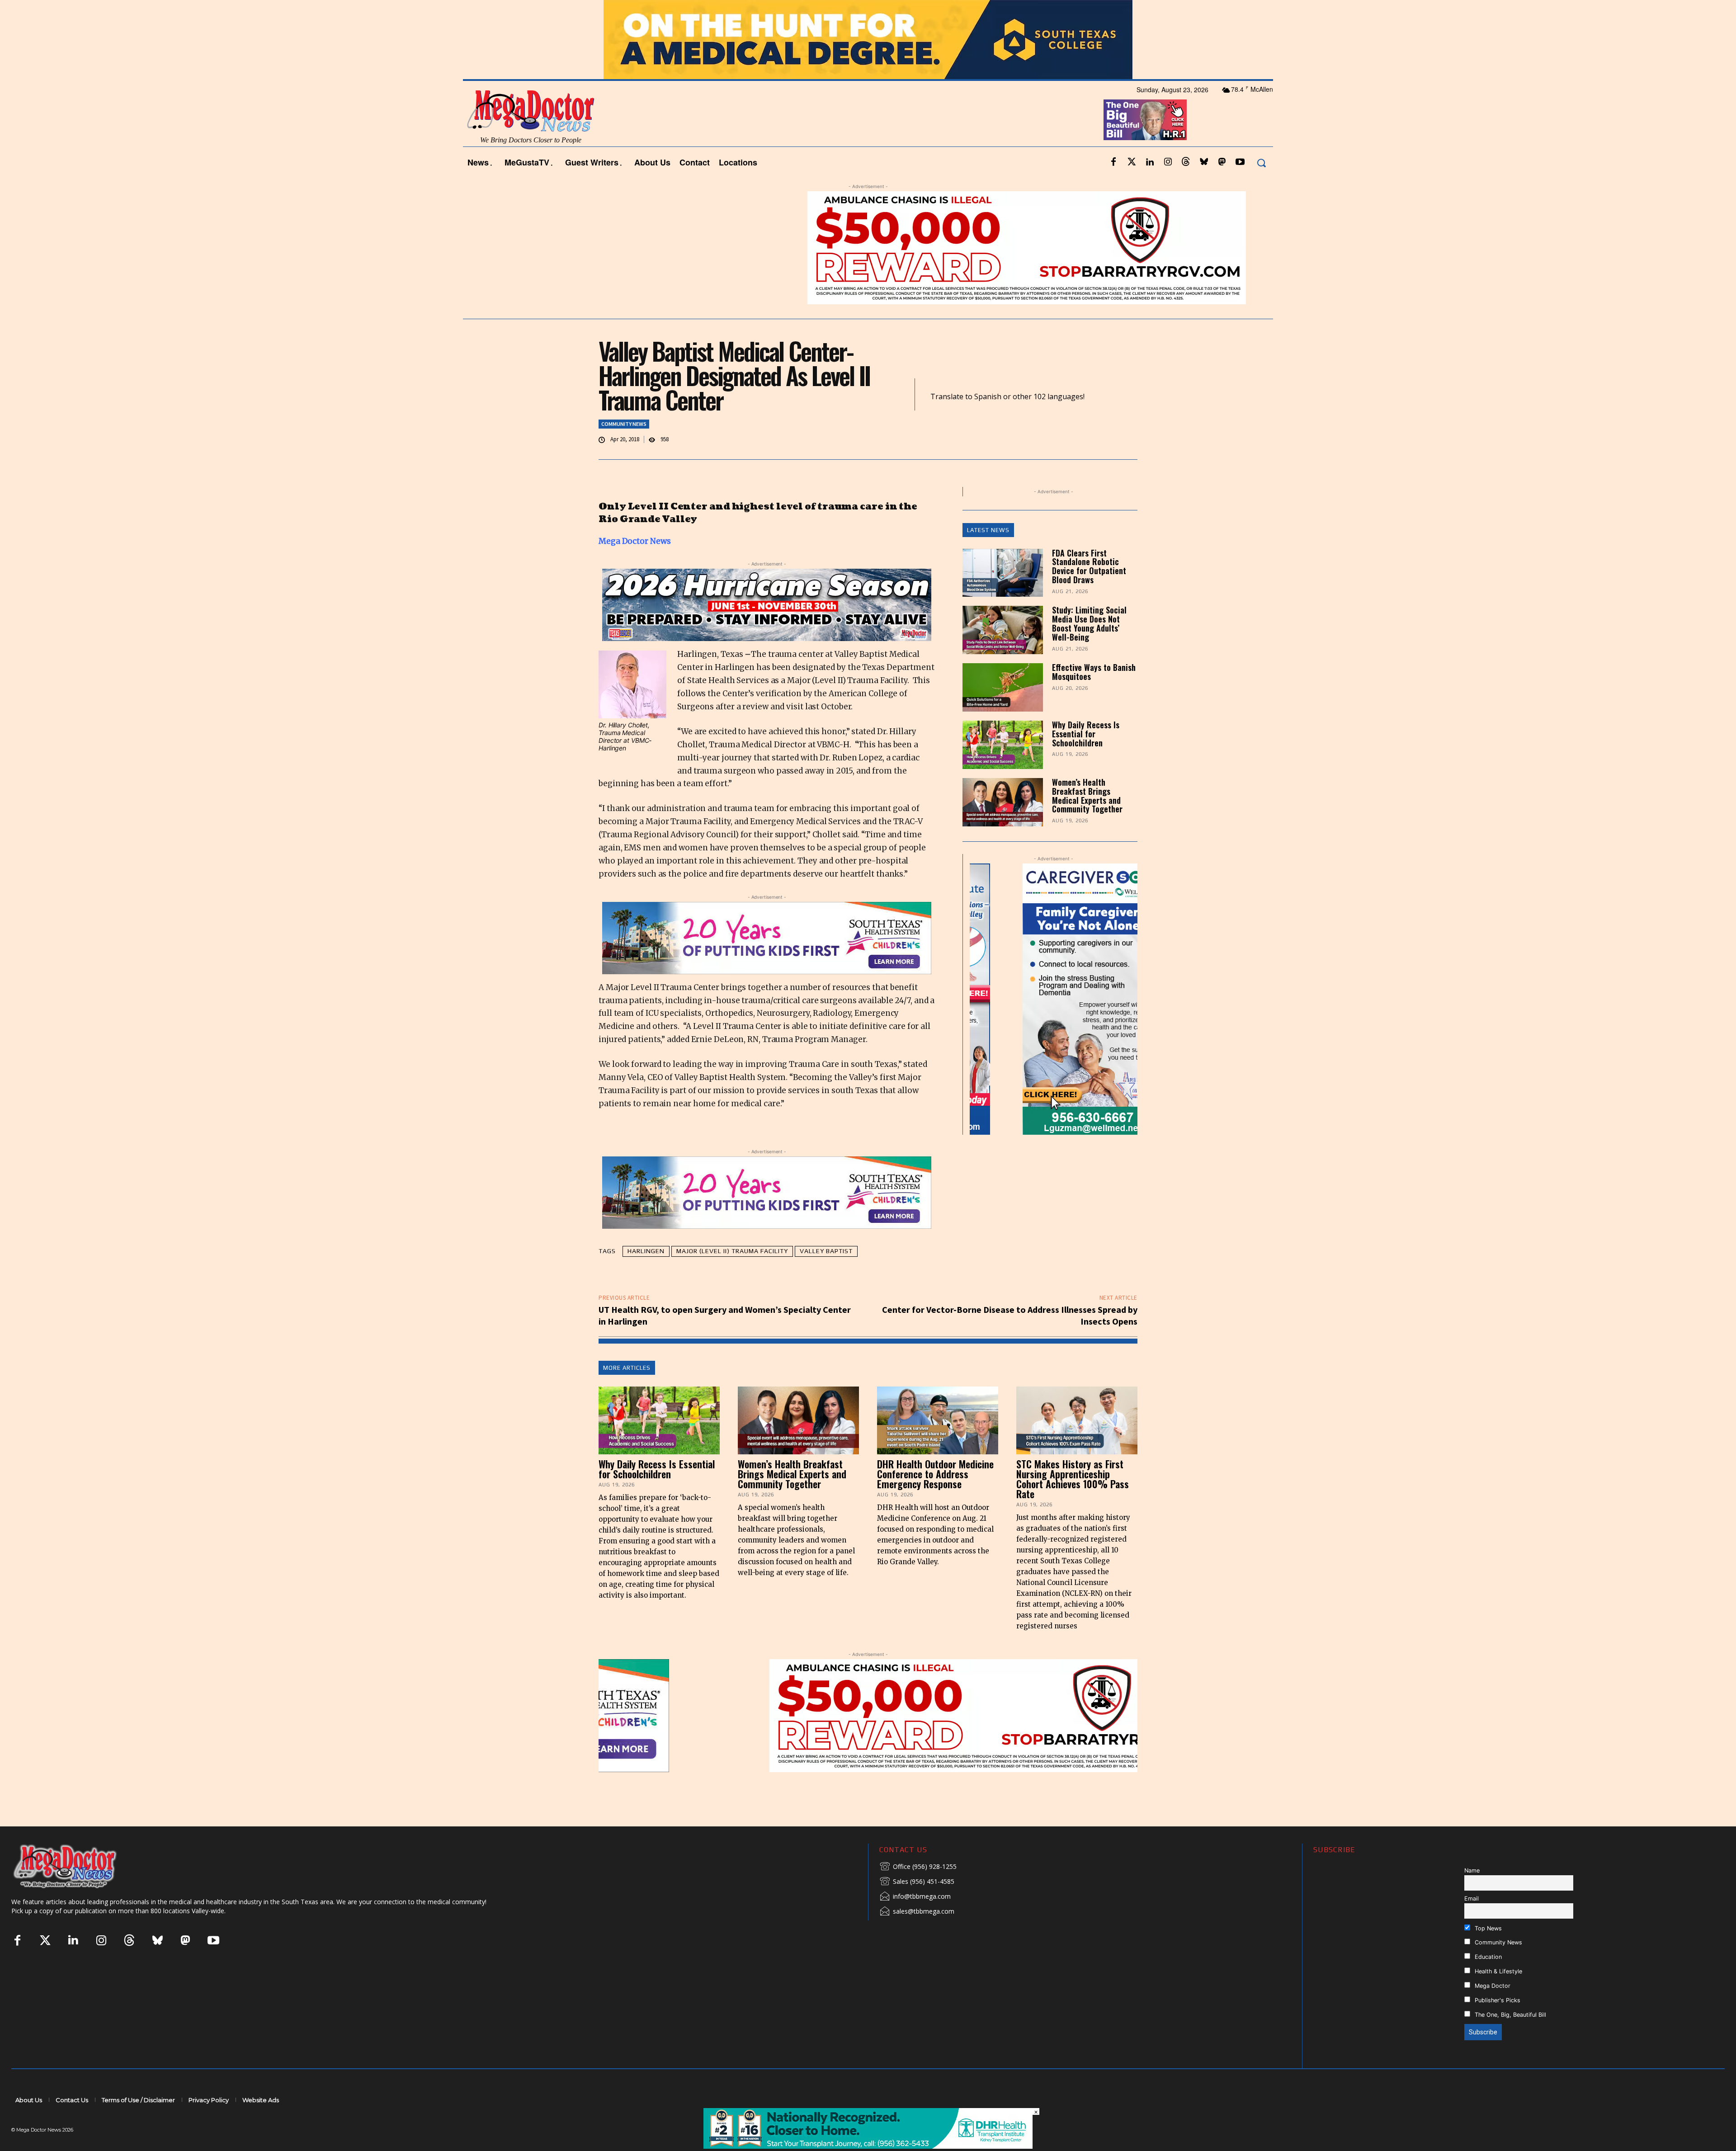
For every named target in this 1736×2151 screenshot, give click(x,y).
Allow (1021, 12)
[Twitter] (1132, 187)
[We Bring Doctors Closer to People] (79, 1890)
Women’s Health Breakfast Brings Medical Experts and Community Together (1087, 819)
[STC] (868, 64)
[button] (1261, 187)
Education (1487, 1981)
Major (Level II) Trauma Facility (732, 1275)
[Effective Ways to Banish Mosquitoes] (1003, 712)
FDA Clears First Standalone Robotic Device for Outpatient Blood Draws (1089, 590)
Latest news (988, 554)
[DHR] (868, 2146)
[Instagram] (1168, 187)
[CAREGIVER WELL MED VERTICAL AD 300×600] (1034, 1023)
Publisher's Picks (1497, 2025)
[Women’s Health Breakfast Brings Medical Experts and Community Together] (1003, 826)
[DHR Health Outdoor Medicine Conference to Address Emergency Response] (938, 1444)
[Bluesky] (1204, 187)
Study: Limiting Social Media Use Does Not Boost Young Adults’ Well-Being (1089, 648)
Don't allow (986, 12)
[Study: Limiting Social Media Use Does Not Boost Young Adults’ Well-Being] (1003, 654)
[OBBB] (1145, 144)
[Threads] (1186, 187)
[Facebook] (1113, 187)
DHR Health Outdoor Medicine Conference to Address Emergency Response (935, 1498)
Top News (1487, 1952)
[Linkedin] (1150, 187)
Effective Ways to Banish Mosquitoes (1094, 696)
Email (1472, 1922)
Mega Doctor (1492, 2010)
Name (1472, 1894)
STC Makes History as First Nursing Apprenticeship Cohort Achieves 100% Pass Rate (1073, 1503)
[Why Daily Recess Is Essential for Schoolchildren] (1003, 769)
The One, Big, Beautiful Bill (1510, 2039)
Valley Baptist (826, 1275)
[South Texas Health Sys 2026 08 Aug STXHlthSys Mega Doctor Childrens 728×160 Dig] (767, 962)
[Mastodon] (1222, 187)
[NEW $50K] (736, 272)
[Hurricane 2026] (767, 629)
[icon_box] (918, 1891)
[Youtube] (1240, 187)
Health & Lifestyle (1498, 1996)
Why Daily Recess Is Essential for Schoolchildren (1086, 758)
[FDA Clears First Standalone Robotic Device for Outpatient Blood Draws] (1003, 597)
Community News (624, 448)
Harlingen (646, 1275)
